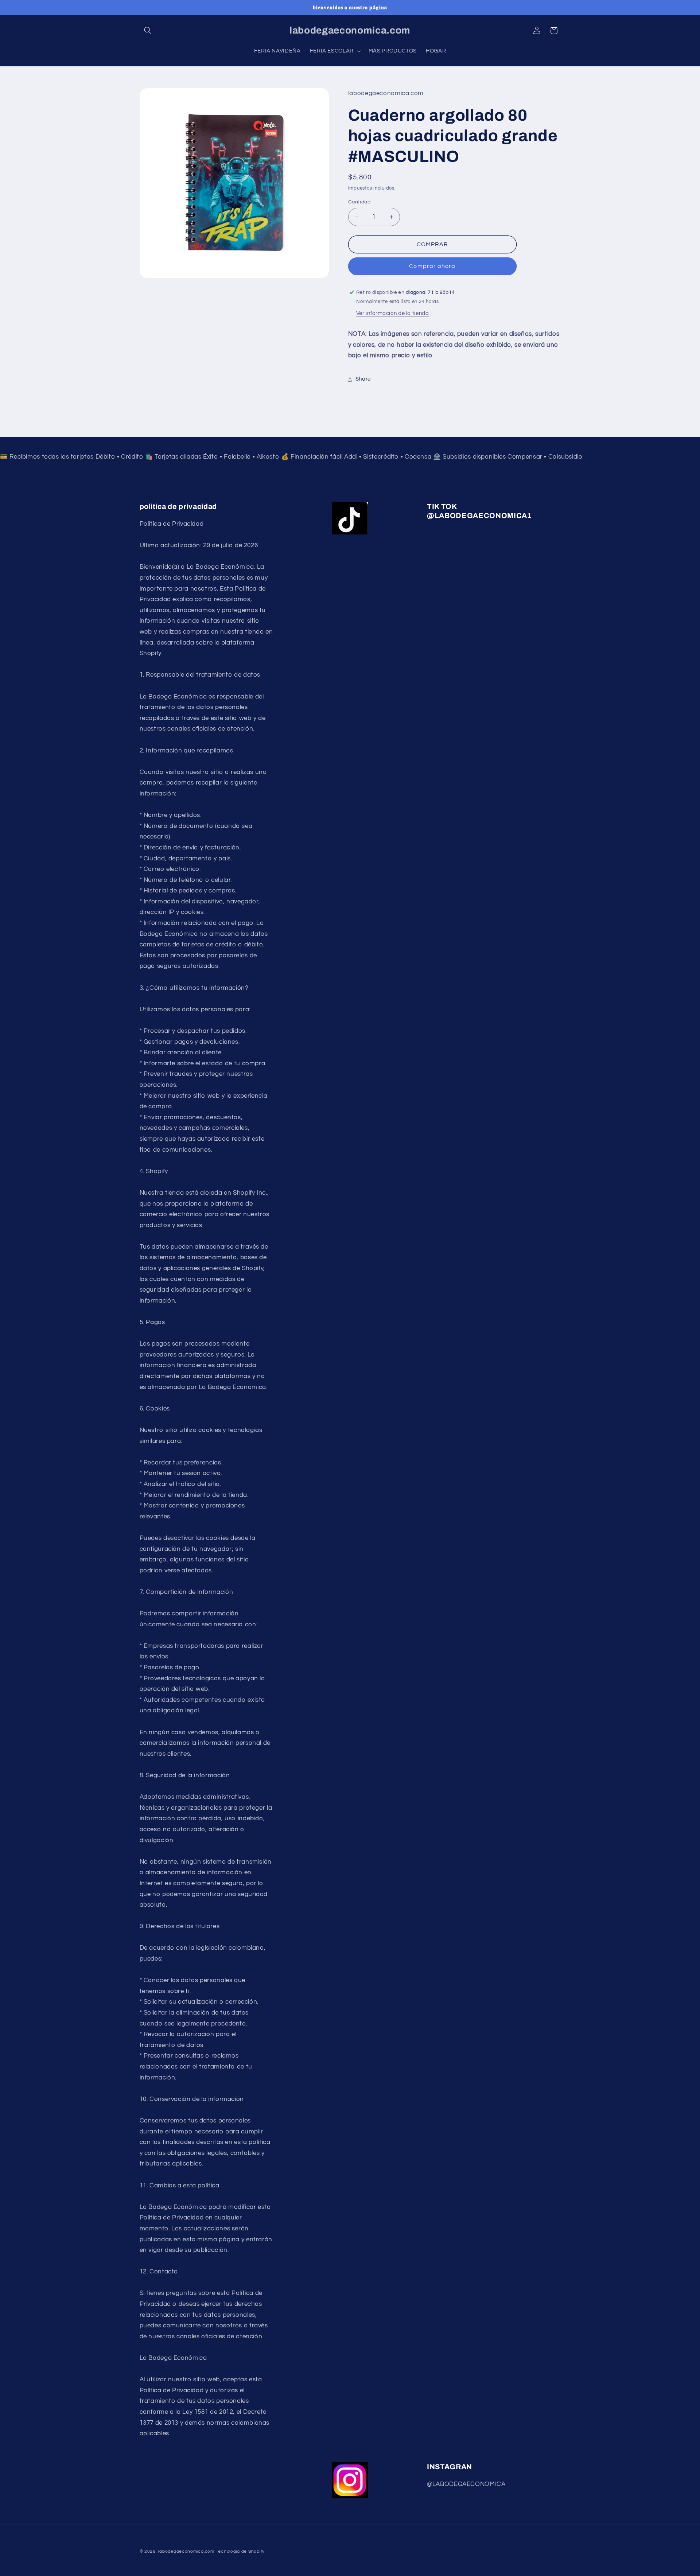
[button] (148, 31)
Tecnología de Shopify (240, 2551)
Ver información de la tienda (393, 313)
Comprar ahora (432, 266)
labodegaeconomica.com (186, 2551)
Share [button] (363, 379)
